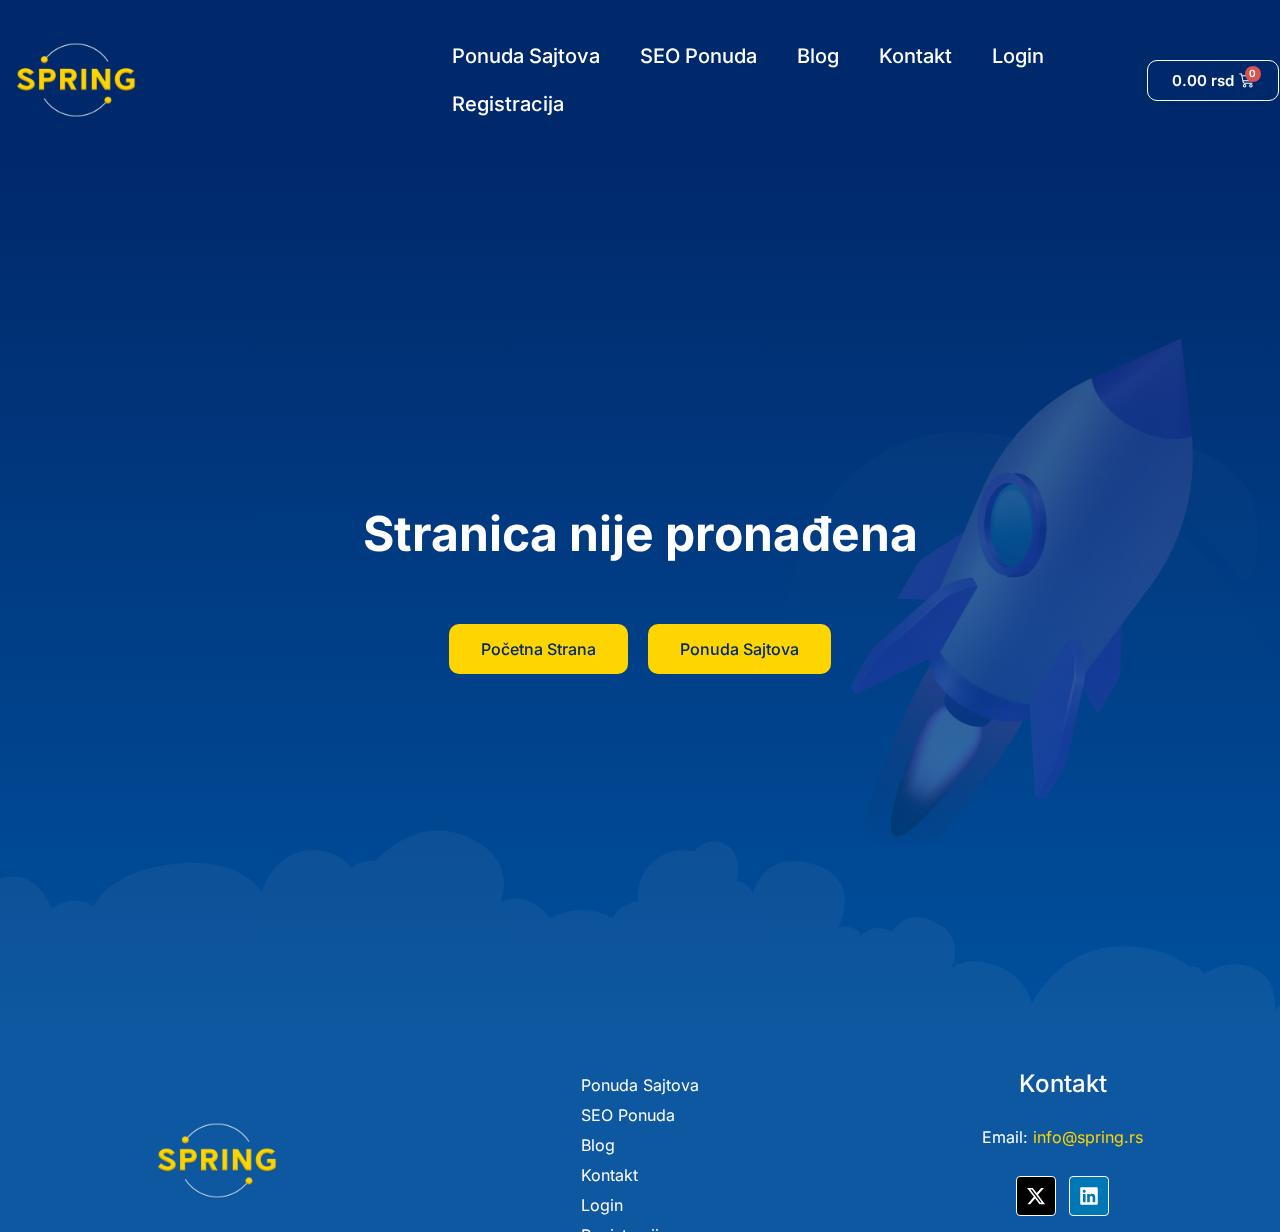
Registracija (508, 104)
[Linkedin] (1089, 1196)
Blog (818, 56)
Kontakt (915, 56)
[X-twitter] (1036, 1196)
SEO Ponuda (698, 56)
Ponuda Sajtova (526, 56)
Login (1018, 56)
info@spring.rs (1088, 1137)
